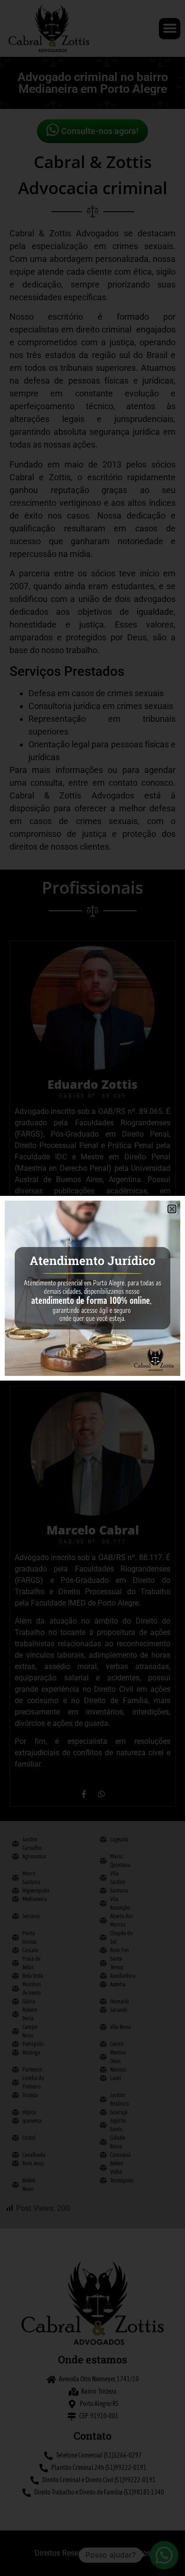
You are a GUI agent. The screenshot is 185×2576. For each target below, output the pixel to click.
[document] (92, 1288)
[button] (172, 1209)
